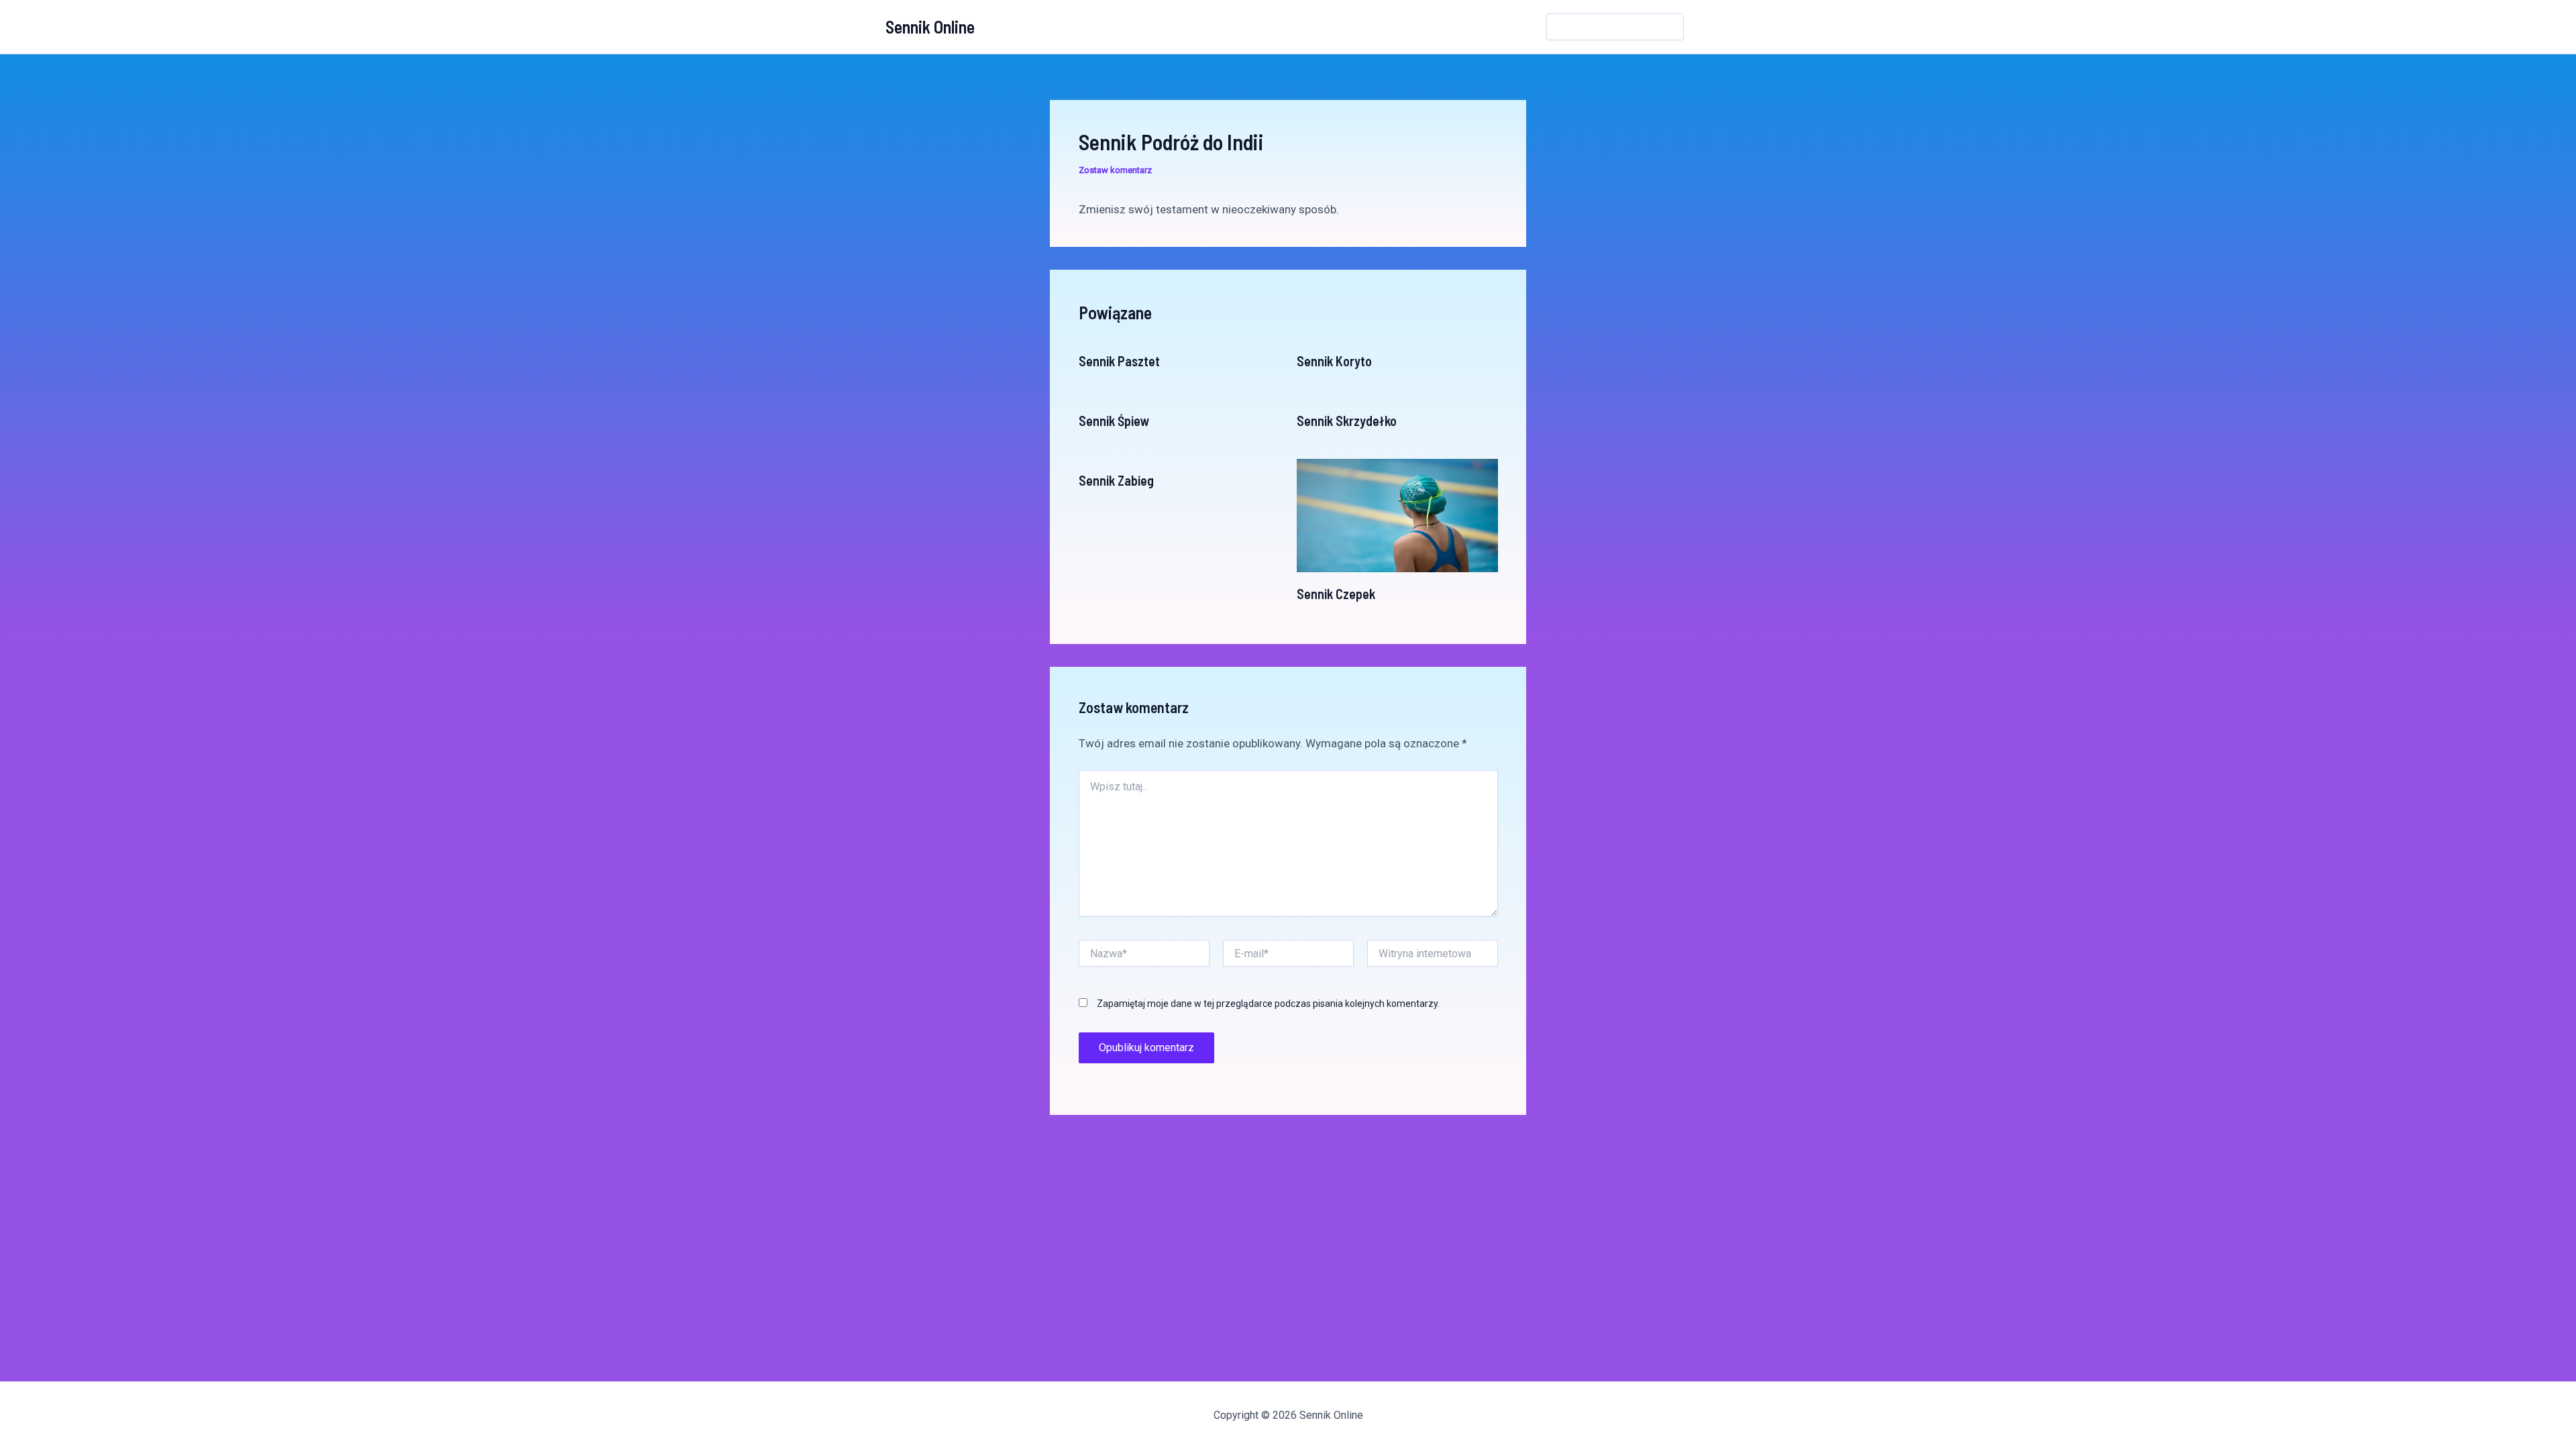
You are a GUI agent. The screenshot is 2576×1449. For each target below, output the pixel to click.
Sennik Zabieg (1116, 480)
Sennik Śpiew (1114, 421)
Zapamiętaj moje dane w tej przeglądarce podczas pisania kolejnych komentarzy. (1268, 1004)
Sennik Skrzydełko (1347, 421)
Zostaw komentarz (1115, 170)
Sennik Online (930, 26)
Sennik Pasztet (1119, 361)
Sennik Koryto (1334, 361)
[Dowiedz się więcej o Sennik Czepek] (1397, 515)
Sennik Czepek (1336, 594)
